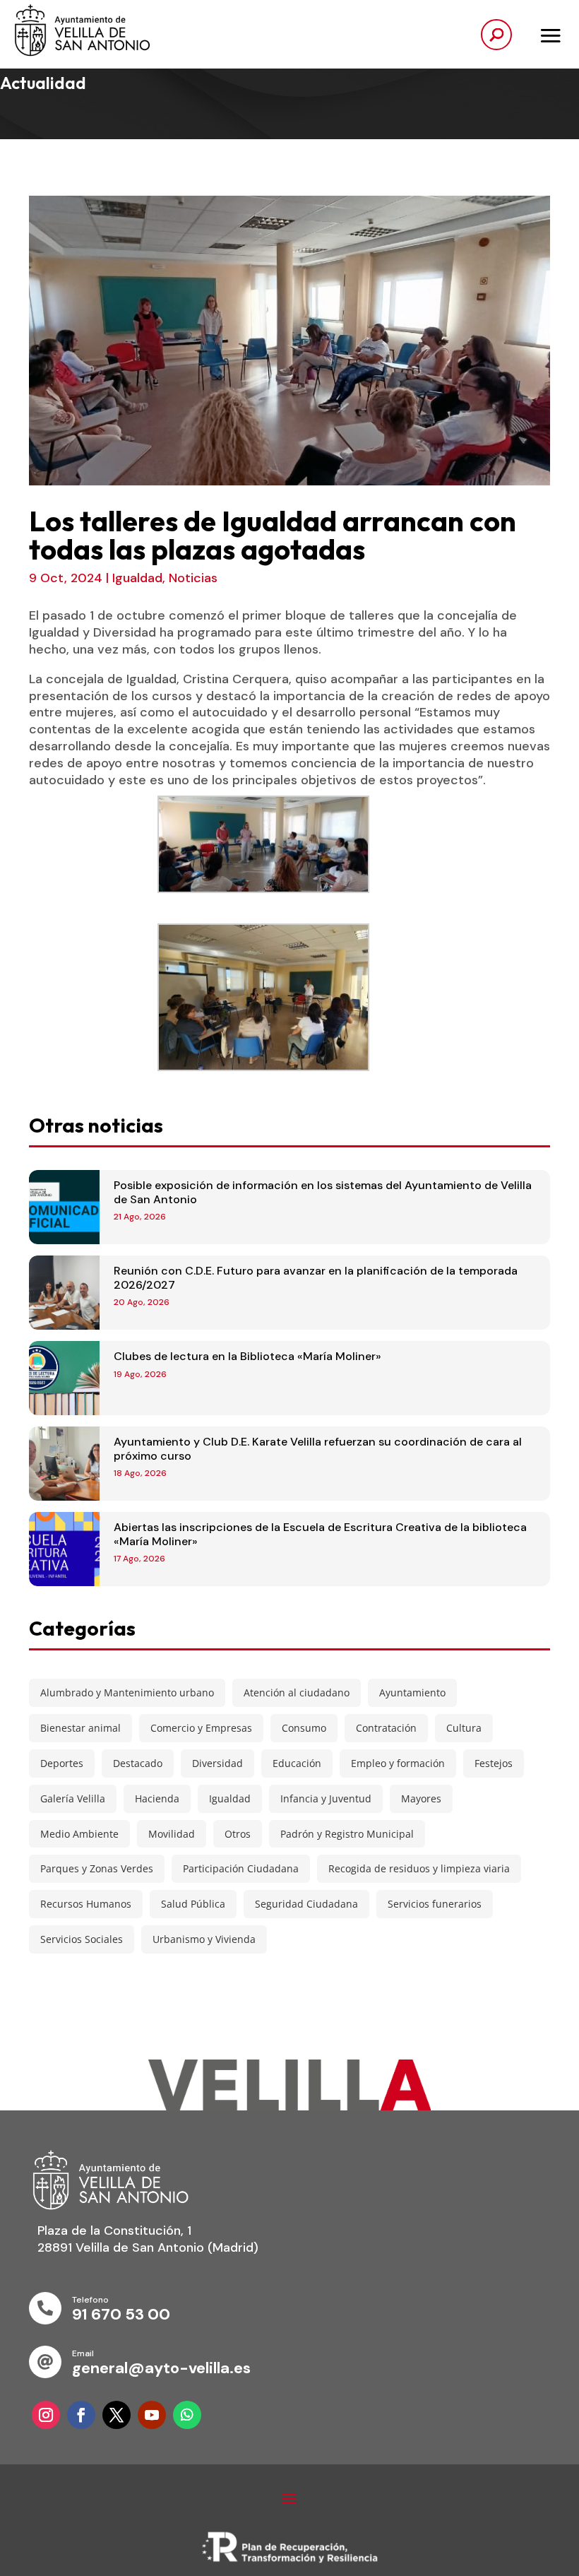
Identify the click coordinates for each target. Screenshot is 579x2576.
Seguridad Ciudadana (306, 1904)
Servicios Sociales (82, 1939)
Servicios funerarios (435, 1904)
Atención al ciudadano (297, 1692)
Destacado (138, 1763)
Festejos (494, 1763)
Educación (297, 1763)
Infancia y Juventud (326, 1798)
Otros (238, 1834)
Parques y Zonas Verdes (97, 1868)
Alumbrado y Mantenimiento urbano (127, 1692)
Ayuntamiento (412, 1692)
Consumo (304, 1728)
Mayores (421, 1798)
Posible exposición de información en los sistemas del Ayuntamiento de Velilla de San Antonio (323, 1192)
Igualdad (137, 578)
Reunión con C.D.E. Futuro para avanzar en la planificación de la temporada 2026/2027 (316, 1277)
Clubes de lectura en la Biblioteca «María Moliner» (247, 1356)
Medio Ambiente (79, 1834)
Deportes (62, 1763)
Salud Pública (193, 1904)
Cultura (464, 1728)
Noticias (193, 578)
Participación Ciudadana (241, 1868)
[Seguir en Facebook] (81, 2415)
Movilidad (172, 1834)
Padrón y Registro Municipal (347, 1834)
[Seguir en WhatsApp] (187, 2415)
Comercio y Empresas (201, 1728)
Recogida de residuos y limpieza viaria (419, 1868)
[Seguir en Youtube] (152, 2415)
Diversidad (217, 1763)
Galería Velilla (73, 1798)
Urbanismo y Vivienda (204, 1939)
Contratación (386, 1728)
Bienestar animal (80, 1728)
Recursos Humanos (86, 1904)
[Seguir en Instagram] (46, 2415)
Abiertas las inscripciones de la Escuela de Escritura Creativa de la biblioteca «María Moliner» (320, 1534)
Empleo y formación (398, 1763)
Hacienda (157, 1798)
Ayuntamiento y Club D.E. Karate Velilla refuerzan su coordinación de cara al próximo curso (318, 1448)
